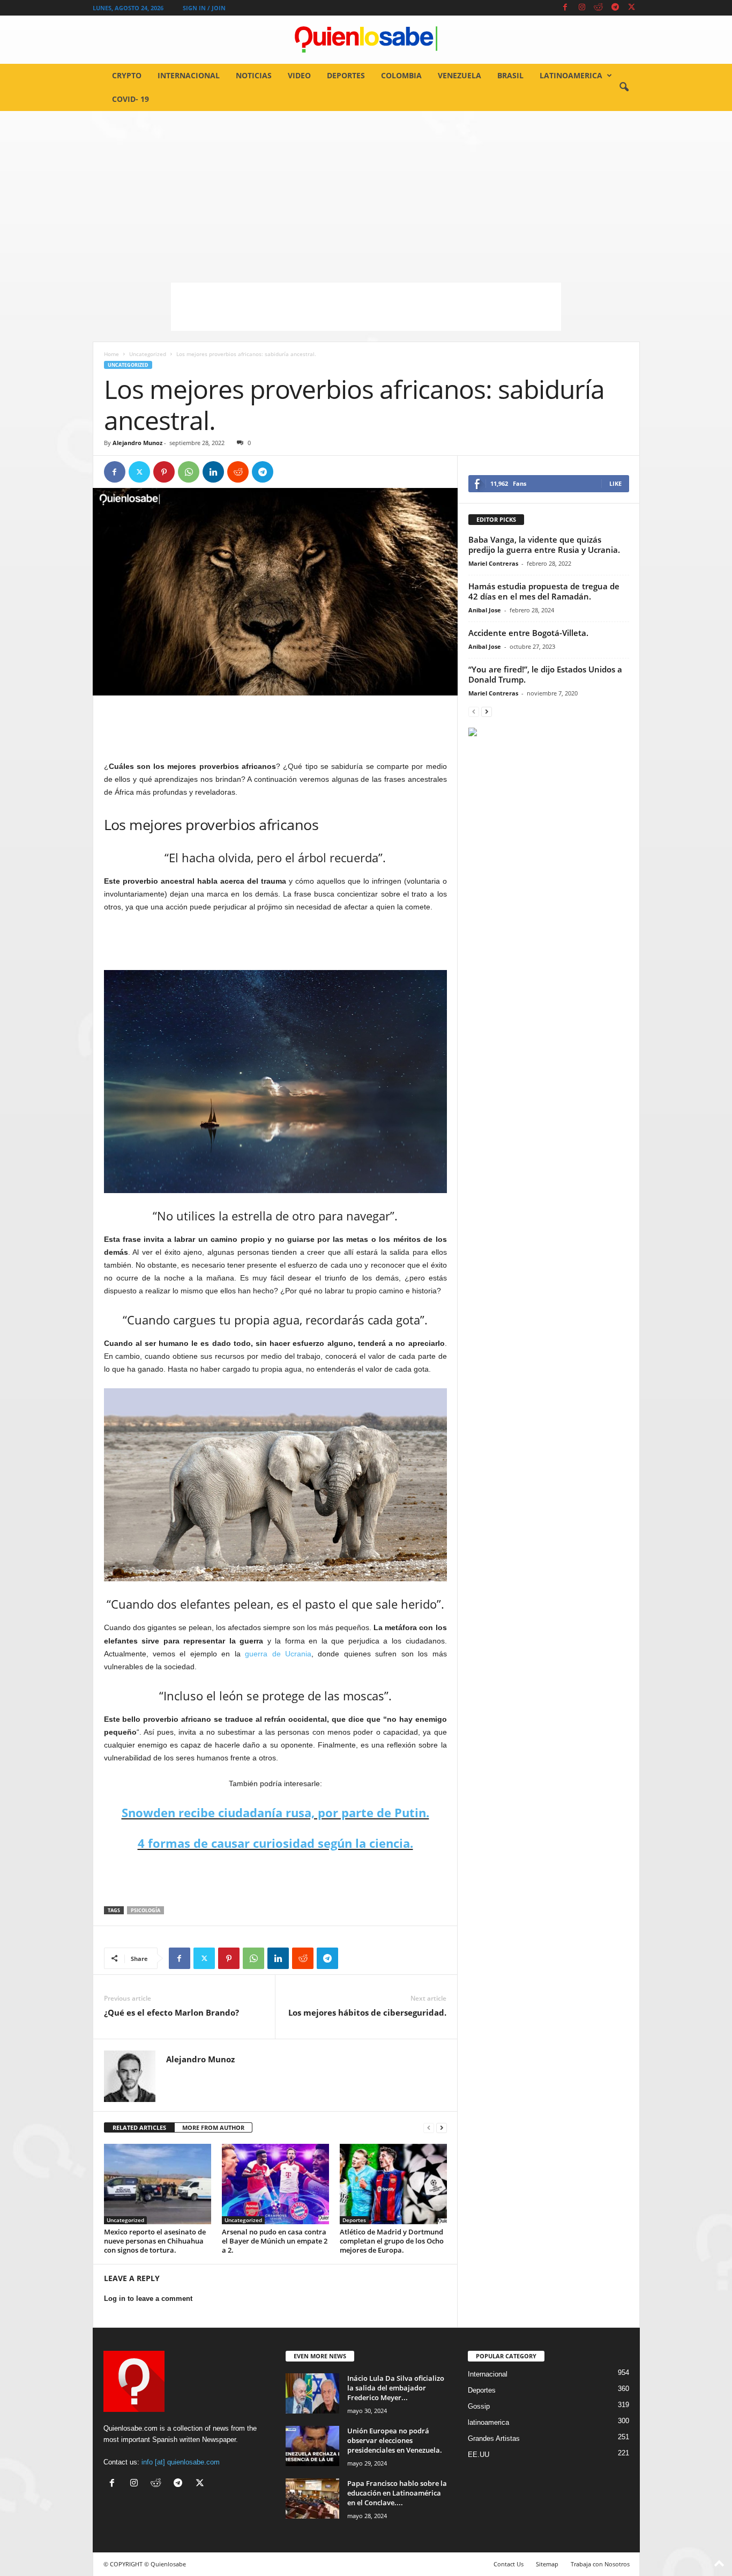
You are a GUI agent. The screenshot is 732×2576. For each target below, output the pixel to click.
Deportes (346, 75)
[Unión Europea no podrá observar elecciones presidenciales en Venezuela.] (312, 2446)
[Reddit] (599, 8)
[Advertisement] (366, 191)
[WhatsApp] (189, 472)
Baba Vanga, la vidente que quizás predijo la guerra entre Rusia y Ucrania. (544, 545)
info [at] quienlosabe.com (181, 2462)
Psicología (145, 1910)
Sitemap (547, 2564)
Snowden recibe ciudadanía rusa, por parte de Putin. (275, 1812)
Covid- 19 (130, 99)
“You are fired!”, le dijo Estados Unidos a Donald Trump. (545, 674)
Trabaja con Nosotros (600, 2564)
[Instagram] (582, 8)
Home (111, 354)
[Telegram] (615, 8)
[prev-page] (429, 2128)
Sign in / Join (204, 8)
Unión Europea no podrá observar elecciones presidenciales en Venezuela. (395, 2440)
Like (615, 483)
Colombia (401, 75)
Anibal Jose (485, 610)
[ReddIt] (238, 472)
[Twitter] (632, 8)
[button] (624, 87)
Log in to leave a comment (148, 2299)
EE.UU (479, 2455)
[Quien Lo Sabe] (366, 40)
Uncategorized (148, 354)
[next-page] (442, 2128)
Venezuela (460, 75)
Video (299, 75)
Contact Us (509, 2564)
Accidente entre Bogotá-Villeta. (528, 633)
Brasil (510, 75)
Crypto (127, 75)
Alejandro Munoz (137, 443)
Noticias (254, 75)
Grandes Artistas (494, 2438)
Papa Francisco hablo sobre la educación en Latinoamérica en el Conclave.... (397, 2493)
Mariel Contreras (493, 563)
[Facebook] (565, 8)
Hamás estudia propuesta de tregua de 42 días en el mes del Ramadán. (544, 591)
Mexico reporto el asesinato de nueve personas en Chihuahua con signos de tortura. (155, 2241)
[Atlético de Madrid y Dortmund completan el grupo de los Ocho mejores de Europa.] (393, 2184)
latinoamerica (571, 75)
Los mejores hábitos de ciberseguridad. (367, 2012)
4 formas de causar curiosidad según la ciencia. (275, 1843)
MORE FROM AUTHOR (213, 2127)
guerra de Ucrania (278, 1654)
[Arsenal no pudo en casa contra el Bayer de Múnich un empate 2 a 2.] (275, 2184)
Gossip (479, 2406)
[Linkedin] (213, 472)
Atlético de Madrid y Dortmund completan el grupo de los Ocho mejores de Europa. (392, 2241)
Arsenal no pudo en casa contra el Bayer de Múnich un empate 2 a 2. (275, 2241)
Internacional (189, 75)
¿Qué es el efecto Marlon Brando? (171, 2012)
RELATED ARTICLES (139, 2127)
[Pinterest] (164, 472)
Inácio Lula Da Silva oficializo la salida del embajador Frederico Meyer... (396, 2388)
